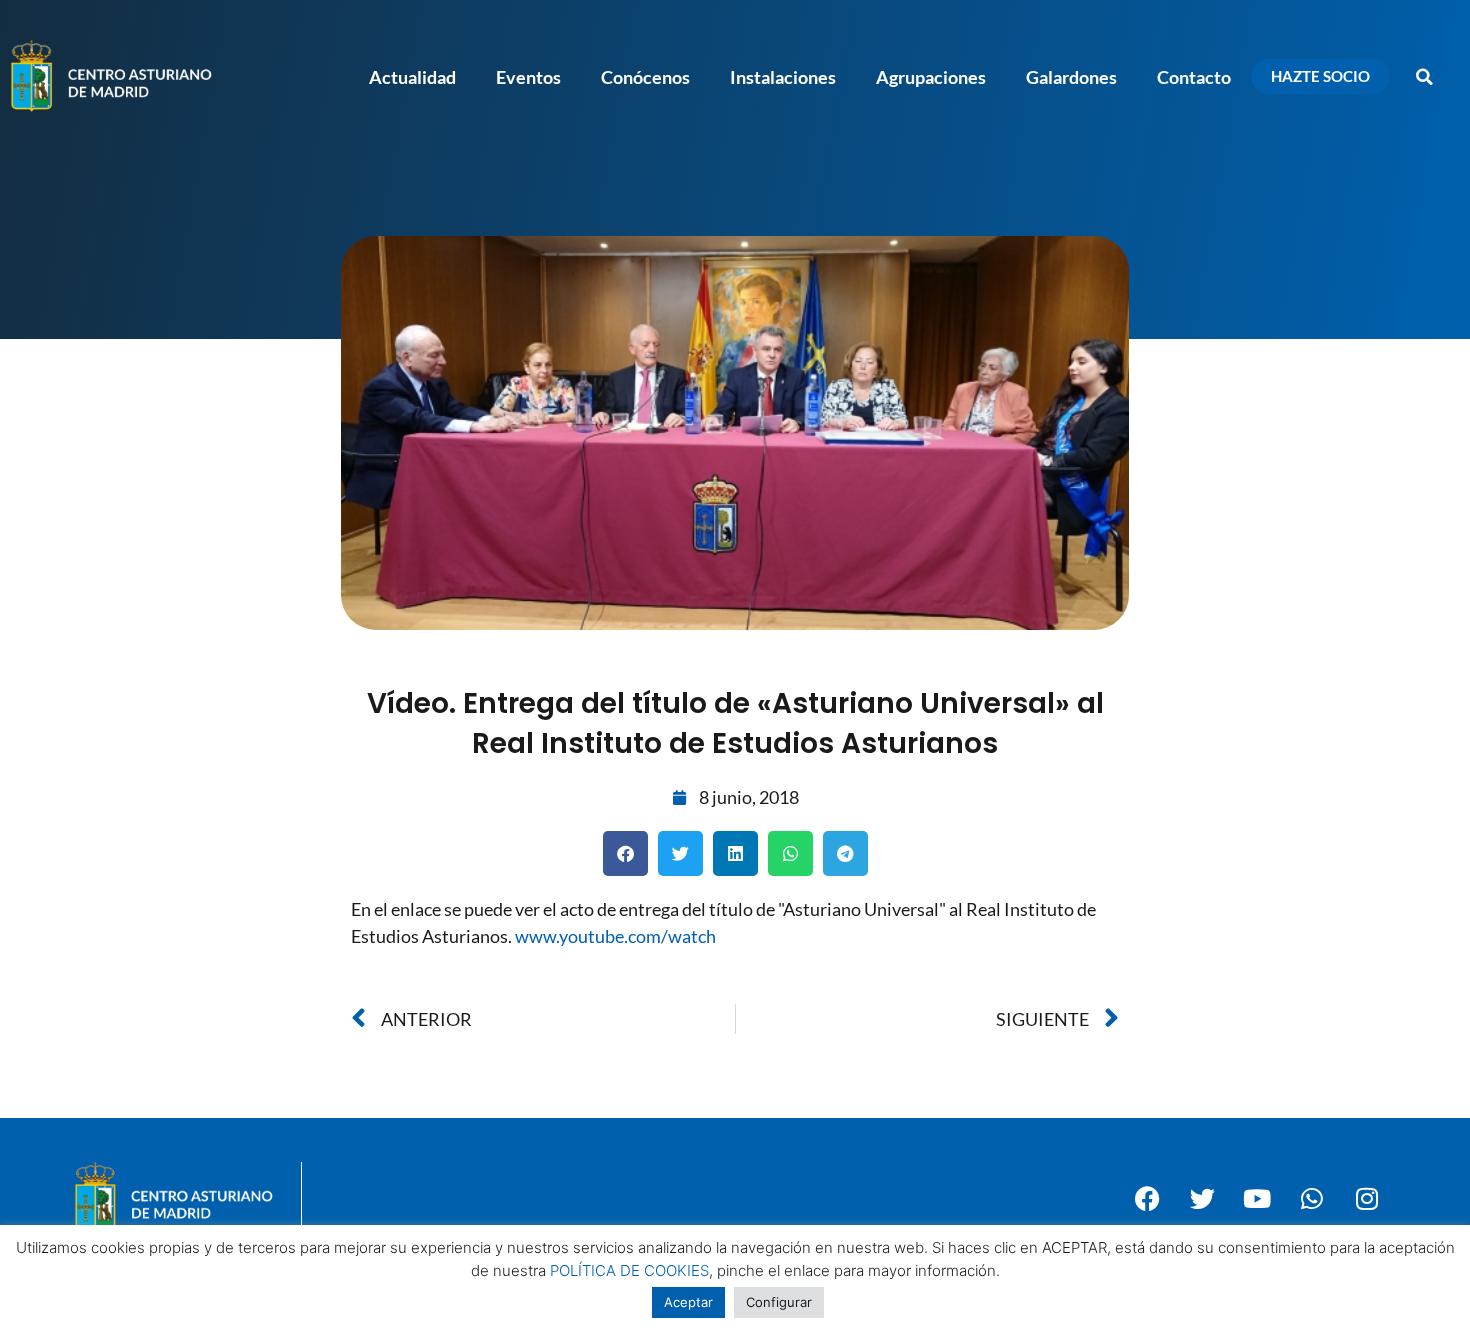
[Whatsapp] (1312, 1198)
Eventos (528, 77)
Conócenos (645, 77)
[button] (1425, 77)
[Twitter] (1202, 1198)
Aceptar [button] (688, 1302)
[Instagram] (1367, 1198)
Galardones (1071, 77)
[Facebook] (1147, 1198)
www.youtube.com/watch (615, 936)
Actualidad (412, 77)
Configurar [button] (779, 1302)
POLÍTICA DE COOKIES (629, 1270)
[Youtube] (1257, 1198)
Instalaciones (783, 77)
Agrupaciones (931, 77)
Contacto (1194, 77)
